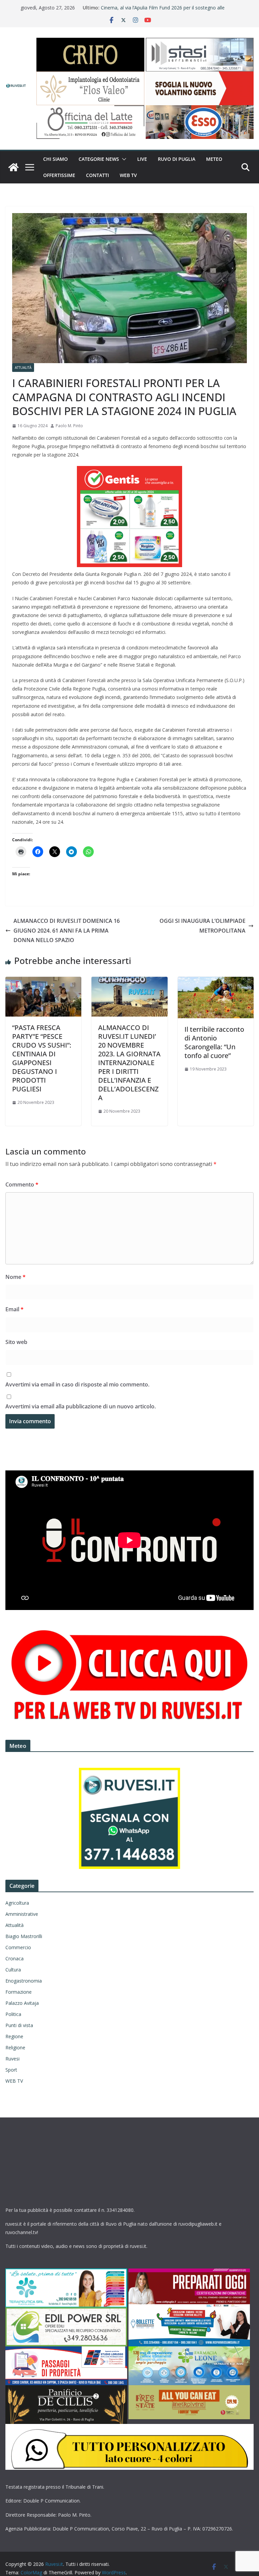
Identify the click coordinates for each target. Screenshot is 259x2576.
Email (15, 1309)
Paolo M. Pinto (69, 426)
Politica (13, 2014)
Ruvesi (12, 2059)
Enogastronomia (24, 1981)
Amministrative (22, 1914)
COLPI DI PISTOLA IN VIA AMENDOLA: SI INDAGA (156, 8)
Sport (11, 2070)
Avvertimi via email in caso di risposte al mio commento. (77, 1384)
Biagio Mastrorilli (24, 1936)
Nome (16, 1277)
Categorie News (99, 159)
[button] (123, 159)
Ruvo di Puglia (177, 159)
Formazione (19, 1992)
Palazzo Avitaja (22, 2003)
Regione (14, 2036)
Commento (22, 1184)
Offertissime (59, 175)
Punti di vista (19, 2025)
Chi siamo (55, 159)
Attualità (23, 368)
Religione (15, 2047)
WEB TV (128, 175)
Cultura (13, 1970)
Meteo (214, 159)
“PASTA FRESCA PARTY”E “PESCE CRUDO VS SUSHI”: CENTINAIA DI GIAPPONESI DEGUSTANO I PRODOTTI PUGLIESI (42, 1058)
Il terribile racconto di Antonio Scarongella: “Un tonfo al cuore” (214, 1042)
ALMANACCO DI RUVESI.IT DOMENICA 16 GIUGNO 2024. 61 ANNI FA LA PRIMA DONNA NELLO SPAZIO (67, 931)
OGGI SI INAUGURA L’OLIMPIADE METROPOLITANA (203, 926)
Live (142, 159)
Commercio (18, 1947)
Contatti (97, 175)
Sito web (16, 1342)
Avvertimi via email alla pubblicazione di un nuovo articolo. (81, 1406)
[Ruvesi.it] (13, 167)
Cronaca (15, 1958)
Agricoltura (17, 1903)
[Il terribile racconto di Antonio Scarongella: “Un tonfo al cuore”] (216, 982)
